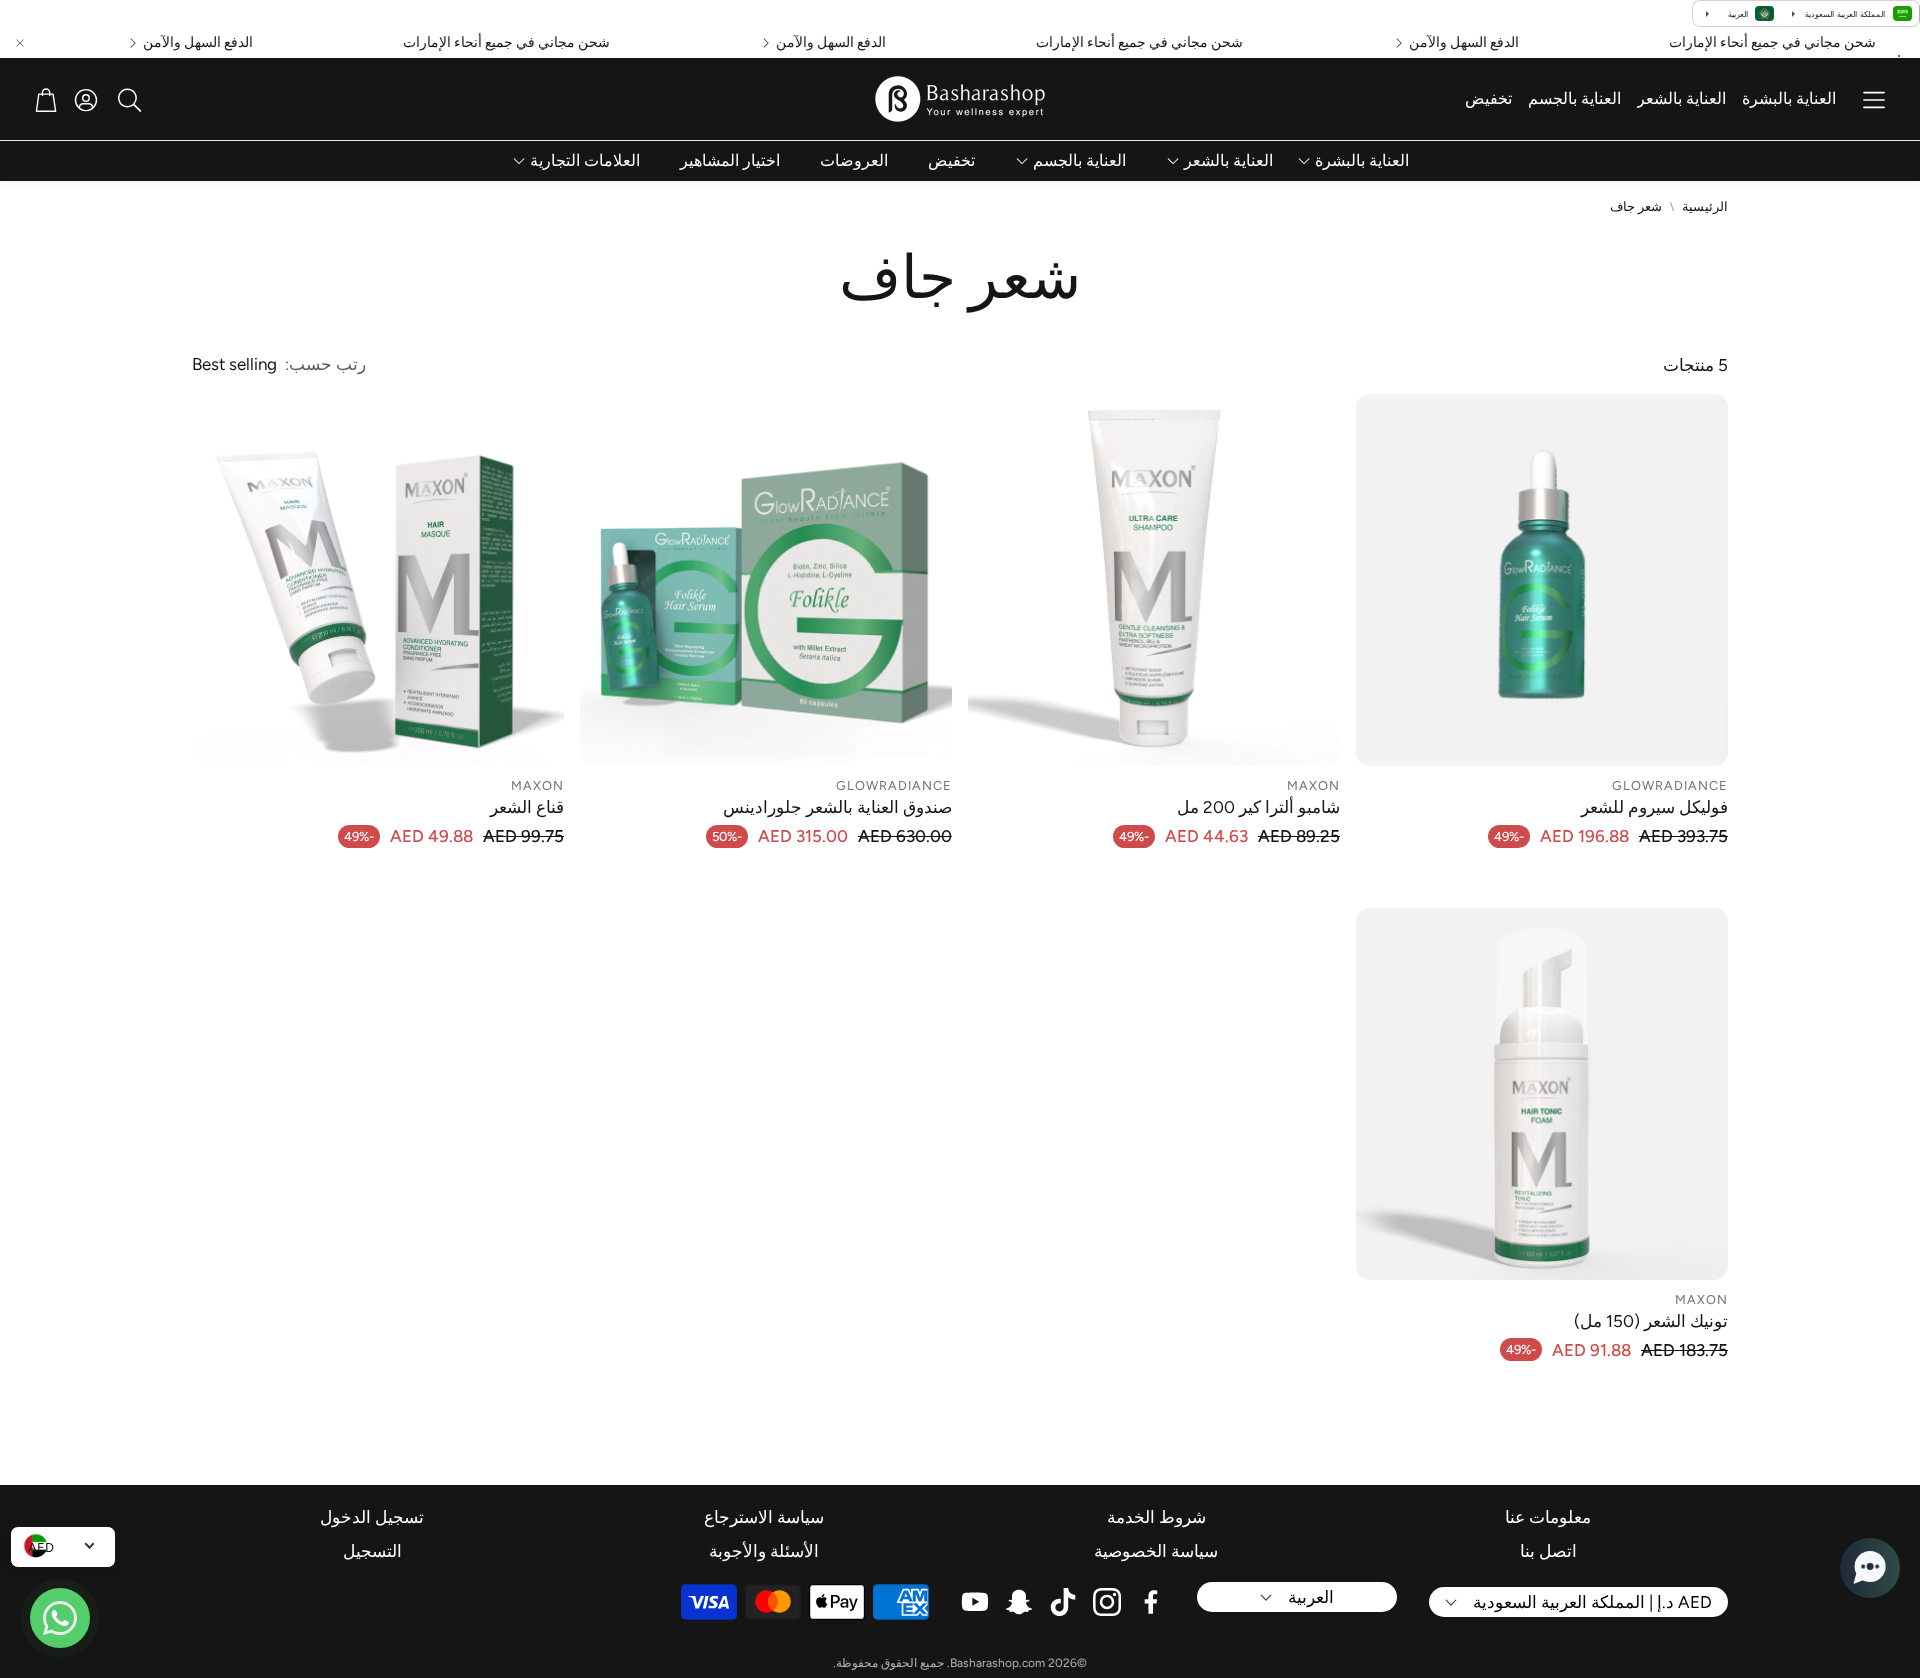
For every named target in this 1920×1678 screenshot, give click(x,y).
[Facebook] (1151, 1602)
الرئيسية (1705, 206)
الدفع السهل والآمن (1493, 43)
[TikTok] (1063, 1602)
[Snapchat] (1019, 1602)
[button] (1874, 100)
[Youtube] (975, 1602)
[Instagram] (1107, 1602)
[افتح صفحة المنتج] (1542, 580)
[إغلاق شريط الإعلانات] (20, 43)
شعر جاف (1636, 206)
